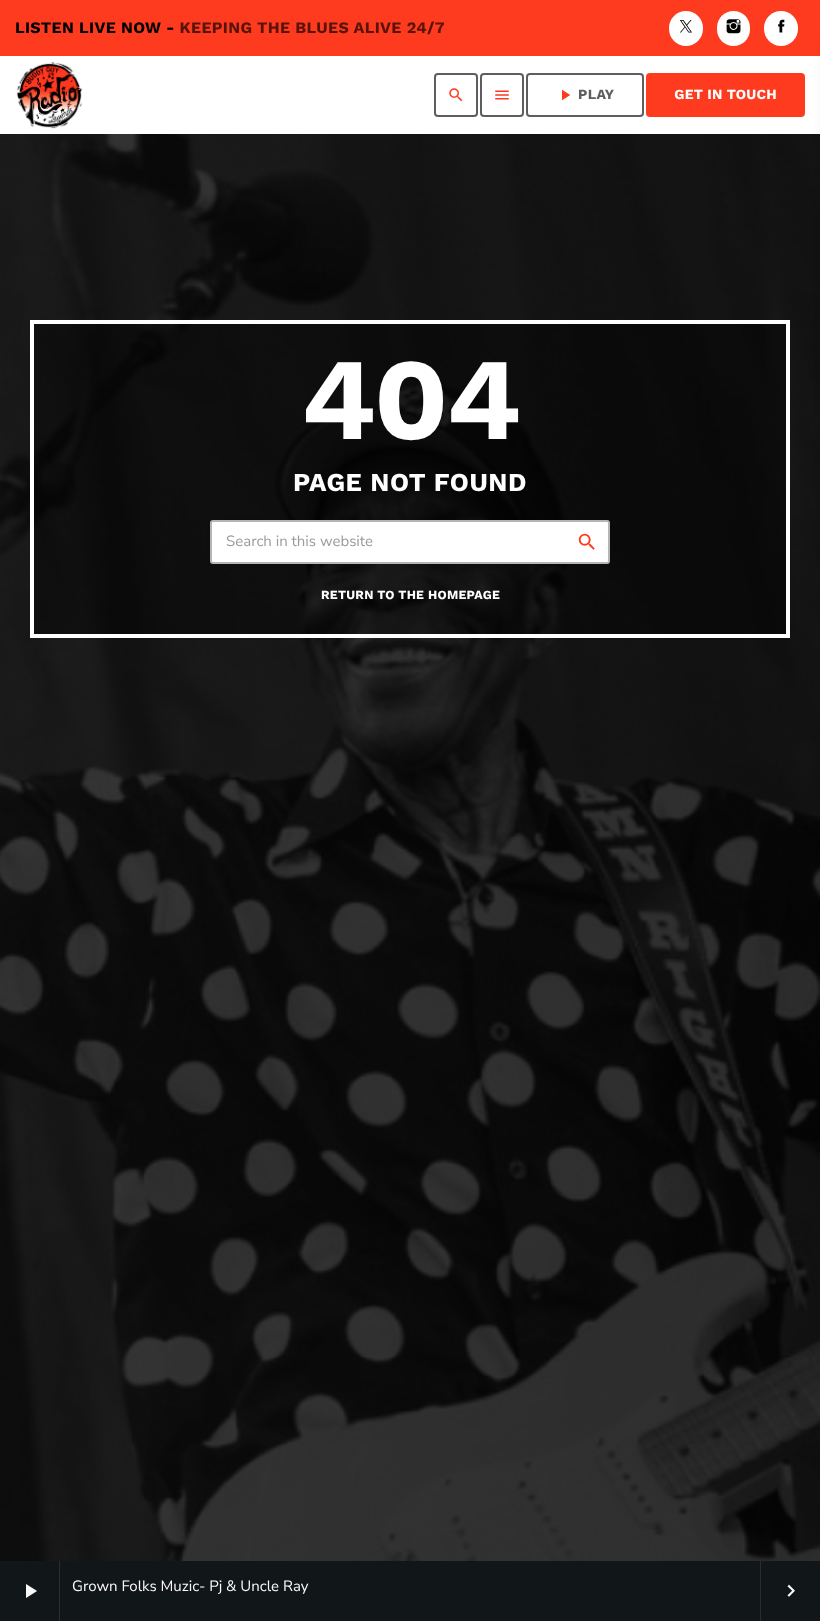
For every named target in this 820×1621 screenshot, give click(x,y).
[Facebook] (781, 28)
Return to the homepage (410, 595)
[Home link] (49, 95)
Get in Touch (725, 95)
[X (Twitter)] (686, 28)
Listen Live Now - (230, 27)
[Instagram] (734, 28)
